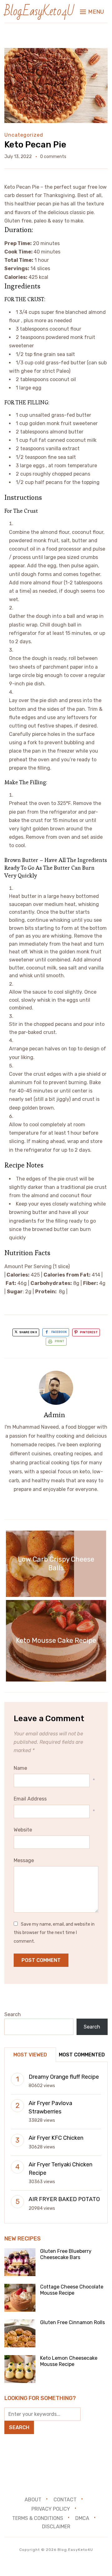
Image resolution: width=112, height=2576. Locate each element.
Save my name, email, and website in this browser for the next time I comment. (54, 1933)
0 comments (53, 157)
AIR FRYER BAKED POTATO (64, 2199)
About (33, 2500)
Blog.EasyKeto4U (39, 11)
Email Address (30, 1799)
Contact (65, 2500)
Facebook (59, 1332)
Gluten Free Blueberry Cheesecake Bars (66, 2254)
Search (13, 2014)
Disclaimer (56, 2527)
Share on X (28, 1332)
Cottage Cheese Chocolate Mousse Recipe (72, 2290)
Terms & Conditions (38, 2518)
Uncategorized (24, 135)
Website (23, 1830)
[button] (92, 12)
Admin (54, 1415)
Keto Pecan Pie (35, 145)
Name (20, 1768)
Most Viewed (30, 2055)
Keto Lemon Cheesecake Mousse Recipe (69, 2361)
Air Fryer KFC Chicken (56, 2138)
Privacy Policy (51, 2509)
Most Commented (82, 2055)
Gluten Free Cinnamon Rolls (72, 2322)
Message (24, 1860)
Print (60, 1341)
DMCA (82, 2518)
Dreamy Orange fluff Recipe (64, 2077)
